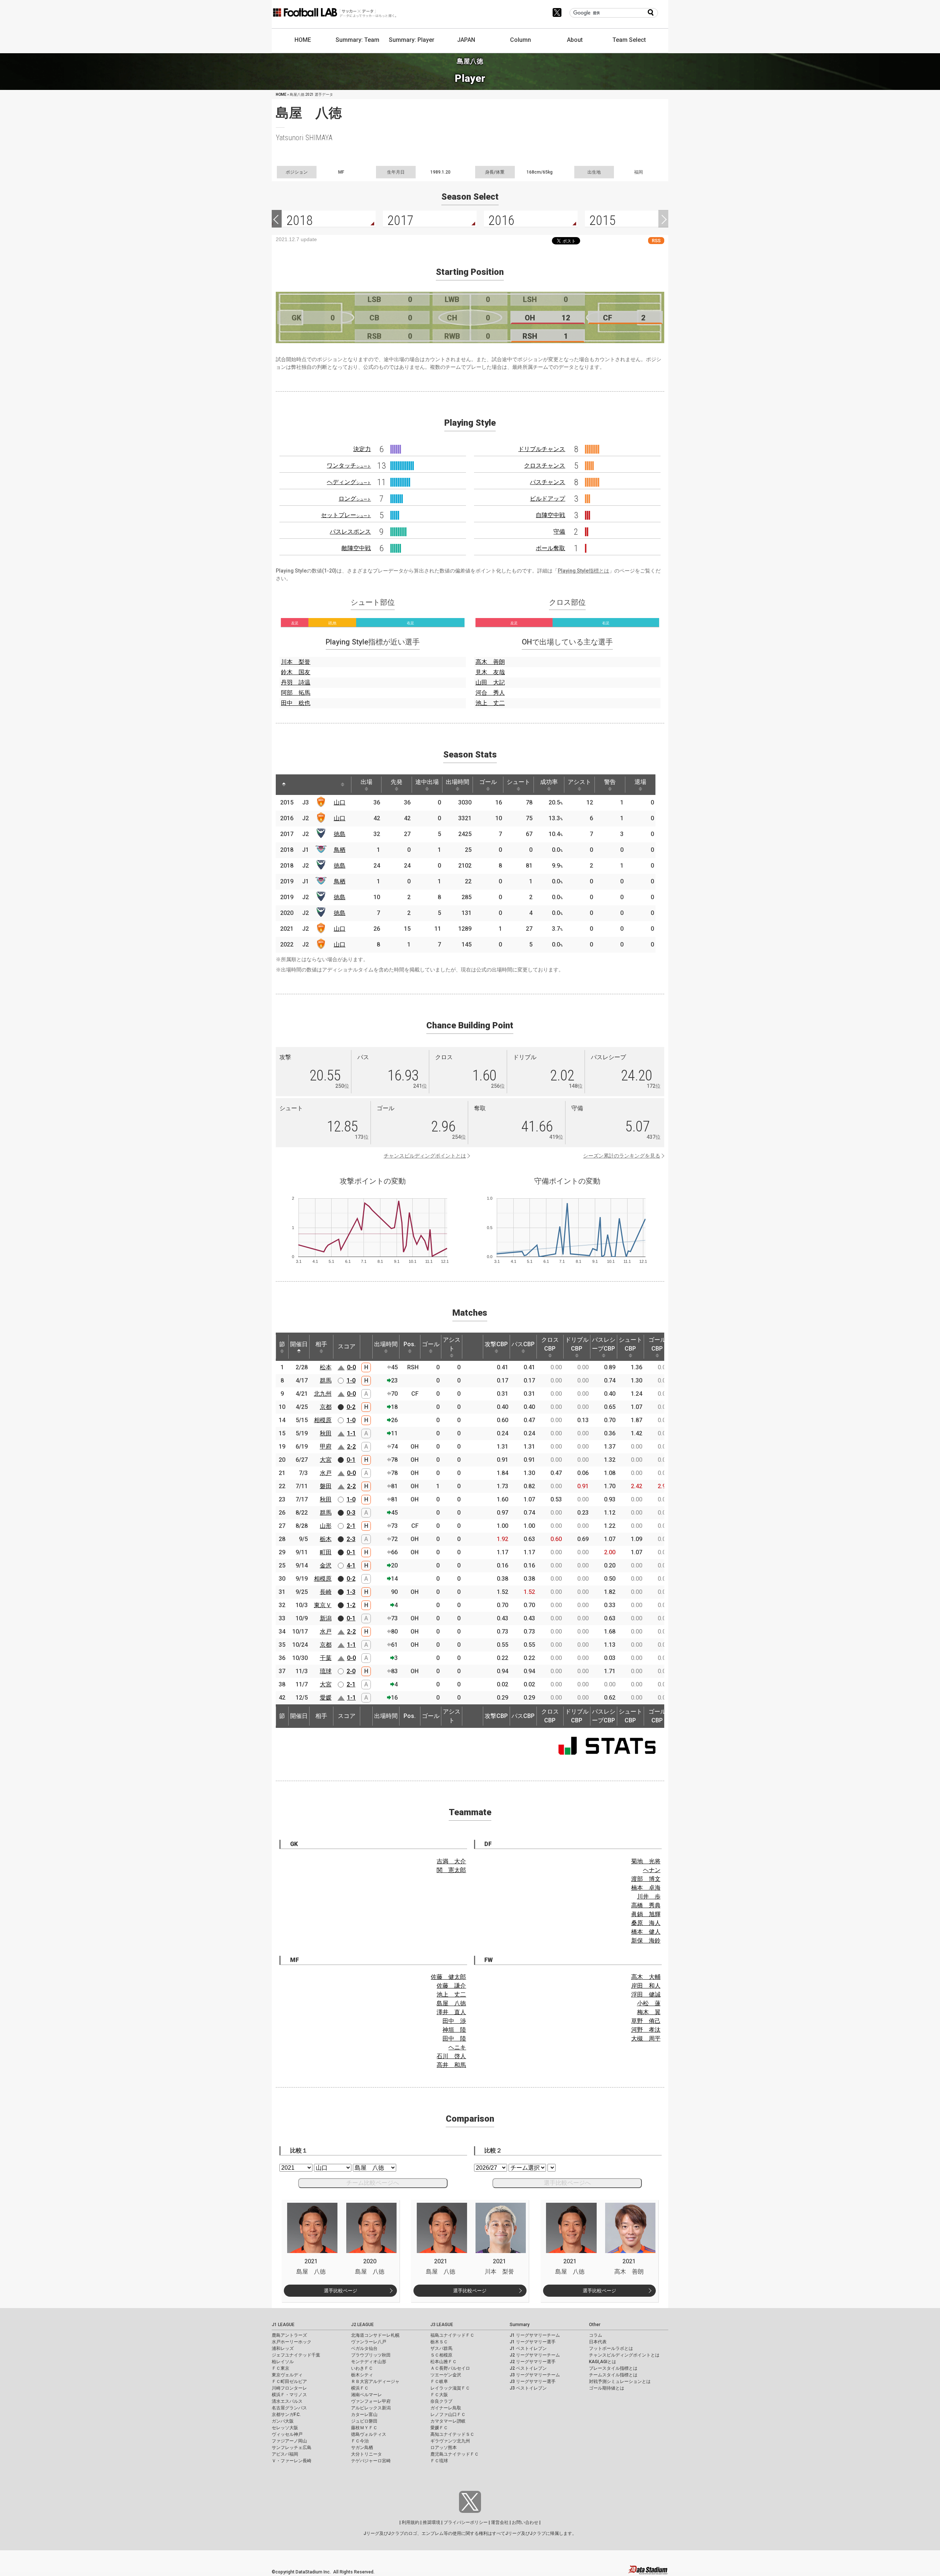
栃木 (326, 1539)
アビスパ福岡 (285, 2454)
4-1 (351, 1565)
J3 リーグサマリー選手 (533, 2381)
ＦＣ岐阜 (439, 2381)
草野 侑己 (646, 2021)
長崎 (326, 1592)
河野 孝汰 (646, 2030)
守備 (559, 532)
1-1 (351, 1433)
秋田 (326, 1433)
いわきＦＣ (362, 2368)
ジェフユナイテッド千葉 (296, 2355)
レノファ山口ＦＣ (448, 2415)
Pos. (410, 1344)
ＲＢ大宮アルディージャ (375, 2381)
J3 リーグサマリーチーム (535, 2375)
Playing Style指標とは (583, 571)
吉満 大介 (451, 1861)
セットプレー (346, 515)
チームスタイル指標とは (613, 2375)
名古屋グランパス (289, 2408)
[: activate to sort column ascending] (298, 785)
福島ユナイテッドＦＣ (452, 2335)
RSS (656, 241)
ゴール (488, 782)
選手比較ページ (341, 2291)
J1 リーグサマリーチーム (535, 2335)
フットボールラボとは (611, 2348)
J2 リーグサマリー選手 (533, 2362)
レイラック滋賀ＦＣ (450, 2388)
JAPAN (466, 40)
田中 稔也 (296, 703)
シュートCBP (630, 1344)
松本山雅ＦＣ (444, 2362)
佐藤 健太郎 (448, 1977)
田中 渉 (454, 2021)
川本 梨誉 (296, 662)
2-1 (351, 1526)
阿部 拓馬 (296, 693)
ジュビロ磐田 (364, 2421)
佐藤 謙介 (451, 1986)
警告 (610, 782)
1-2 (351, 1605)
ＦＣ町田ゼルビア (289, 2381)
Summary (520, 2325)
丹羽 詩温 (296, 682)
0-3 (351, 1513)
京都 (326, 1407)
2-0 (351, 1671)
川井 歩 (649, 1896)
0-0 (351, 1367)
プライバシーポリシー (466, 2522)
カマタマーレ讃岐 (448, 2421)
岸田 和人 (646, 1986)
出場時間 (458, 782)
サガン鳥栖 (362, 2448)
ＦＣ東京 (281, 2368)
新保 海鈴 (646, 1941)
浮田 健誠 (646, 1994)
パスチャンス (547, 482)
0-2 (351, 1407)
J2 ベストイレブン (528, 2368)
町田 (326, 1552)
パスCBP (523, 1344)
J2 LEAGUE (362, 2325)
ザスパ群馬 (441, 2348)
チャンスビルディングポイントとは (425, 1156)
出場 (366, 782)
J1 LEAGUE (283, 2325)
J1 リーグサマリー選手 (533, 2342)
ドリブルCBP (577, 1344)
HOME (303, 40)
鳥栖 (340, 850)
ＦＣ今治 (360, 2441)
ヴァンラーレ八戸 (369, 2342)
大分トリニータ (366, 2454)
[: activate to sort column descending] (284, 785)
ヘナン (652, 1870)
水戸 (326, 1473)
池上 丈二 (490, 703)
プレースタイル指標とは (613, 2368)
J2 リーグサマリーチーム (535, 2355)
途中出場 (427, 782)
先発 (397, 782)
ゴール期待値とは (607, 2388)
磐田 (326, 1486)
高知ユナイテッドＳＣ (452, 2434)
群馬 (326, 1380)
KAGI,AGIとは (603, 2362)
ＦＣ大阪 (439, 2395)
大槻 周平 (646, 2039)
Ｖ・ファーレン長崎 (292, 2461)
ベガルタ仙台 (364, 2348)
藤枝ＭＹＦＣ (364, 2428)
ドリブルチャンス (542, 449)
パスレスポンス (350, 532)
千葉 (326, 1658)
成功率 (549, 782)
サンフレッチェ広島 (292, 2448)
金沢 (326, 1565)
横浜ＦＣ (360, 2388)
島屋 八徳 (451, 2003)
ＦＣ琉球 (439, 2461)
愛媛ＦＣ (439, 2428)
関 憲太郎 (451, 1870)
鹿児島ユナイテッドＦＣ (455, 2454)
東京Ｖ (323, 1605)
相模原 (323, 1420)
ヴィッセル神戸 (287, 2434)
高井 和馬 (451, 2065)
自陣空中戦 (550, 515)
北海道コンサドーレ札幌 (375, 2335)
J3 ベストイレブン (528, 2388)
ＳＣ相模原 (441, 2355)
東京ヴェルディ (287, 2375)
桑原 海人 (646, 1923)
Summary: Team (357, 40)
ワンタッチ (349, 466)
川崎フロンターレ (289, 2388)
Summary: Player (412, 40)
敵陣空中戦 (356, 548)
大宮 (326, 1460)
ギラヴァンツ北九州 (450, 2441)
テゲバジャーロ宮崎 (371, 2461)
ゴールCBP (657, 1344)
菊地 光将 (646, 1861)
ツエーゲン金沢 (446, 2375)
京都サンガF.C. (286, 2415)
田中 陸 (454, 2039)
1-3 (351, 1592)
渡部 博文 (646, 1879)
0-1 (351, 1460)
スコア (347, 1346)
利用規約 (411, 2522)
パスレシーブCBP (604, 1344)
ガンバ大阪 (283, 2421)
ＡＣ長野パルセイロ (450, 2368)
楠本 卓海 (646, 1888)
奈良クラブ (441, 2401)
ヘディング (349, 482)
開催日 (299, 1344)
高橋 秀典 (646, 1905)
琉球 (326, 1671)
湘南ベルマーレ (366, 2395)
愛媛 (326, 1698)
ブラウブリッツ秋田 (371, 2355)
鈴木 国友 (296, 672)
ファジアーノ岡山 (289, 2441)
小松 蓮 (649, 2003)
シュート (518, 782)
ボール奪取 (550, 548)
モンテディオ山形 (369, 2362)
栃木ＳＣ (439, 2342)
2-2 (351, 1447)
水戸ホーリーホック (292, 2342)
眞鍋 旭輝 (646, 1914)
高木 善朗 (490, 662)
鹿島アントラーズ (289, 2335)
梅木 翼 (649, 2012)
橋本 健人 (646, 1932)
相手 (321, 1344)
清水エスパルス (287, 2401)
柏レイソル (283, 2362)
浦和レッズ (283, 2348)
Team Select (629, 40)
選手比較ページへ (567, 2183)
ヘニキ (457, 2047)
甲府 (326, 1447)
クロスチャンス (545, 466)
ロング (355, 499)
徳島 (340, 834)
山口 (340, 802)
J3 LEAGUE (442, 2325)
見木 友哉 (490, 672)
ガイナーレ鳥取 (446, 2408)
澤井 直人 (451, 2012)
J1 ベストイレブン (528, 2348)
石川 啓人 (451, 2056)
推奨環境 (431, 2522)
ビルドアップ (547, 499)
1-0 (351, 1380)
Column (520, 40)
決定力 (362, 449)
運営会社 (500, 2522)
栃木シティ (362, 2375)
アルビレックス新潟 (371, 2408)
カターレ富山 (364, 2415)
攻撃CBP (496, 1344)
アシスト (579, 782)
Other (595, 2325)
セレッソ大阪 (285, 2428)
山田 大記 (490, 682)
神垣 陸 (454, 2030)
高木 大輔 (646, 1977)
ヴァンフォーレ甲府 (371, 2401)
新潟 (326, 1618)
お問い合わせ (525, 2522)
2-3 (351, 1539)
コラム (596, 2335)
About (575, 40)
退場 (640, 782)
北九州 (323, 1394)
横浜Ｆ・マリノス (289, 2395)
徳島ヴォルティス (369, 2434)
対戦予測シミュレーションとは (620, 2381)
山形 (326, 1526)
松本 (326, 1367)
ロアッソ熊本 (444, 2448)
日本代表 (598, 2342)
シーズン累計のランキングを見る (622, 1156)
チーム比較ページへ (373, 2183)
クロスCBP (550, 1344)
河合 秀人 (490, 693)
